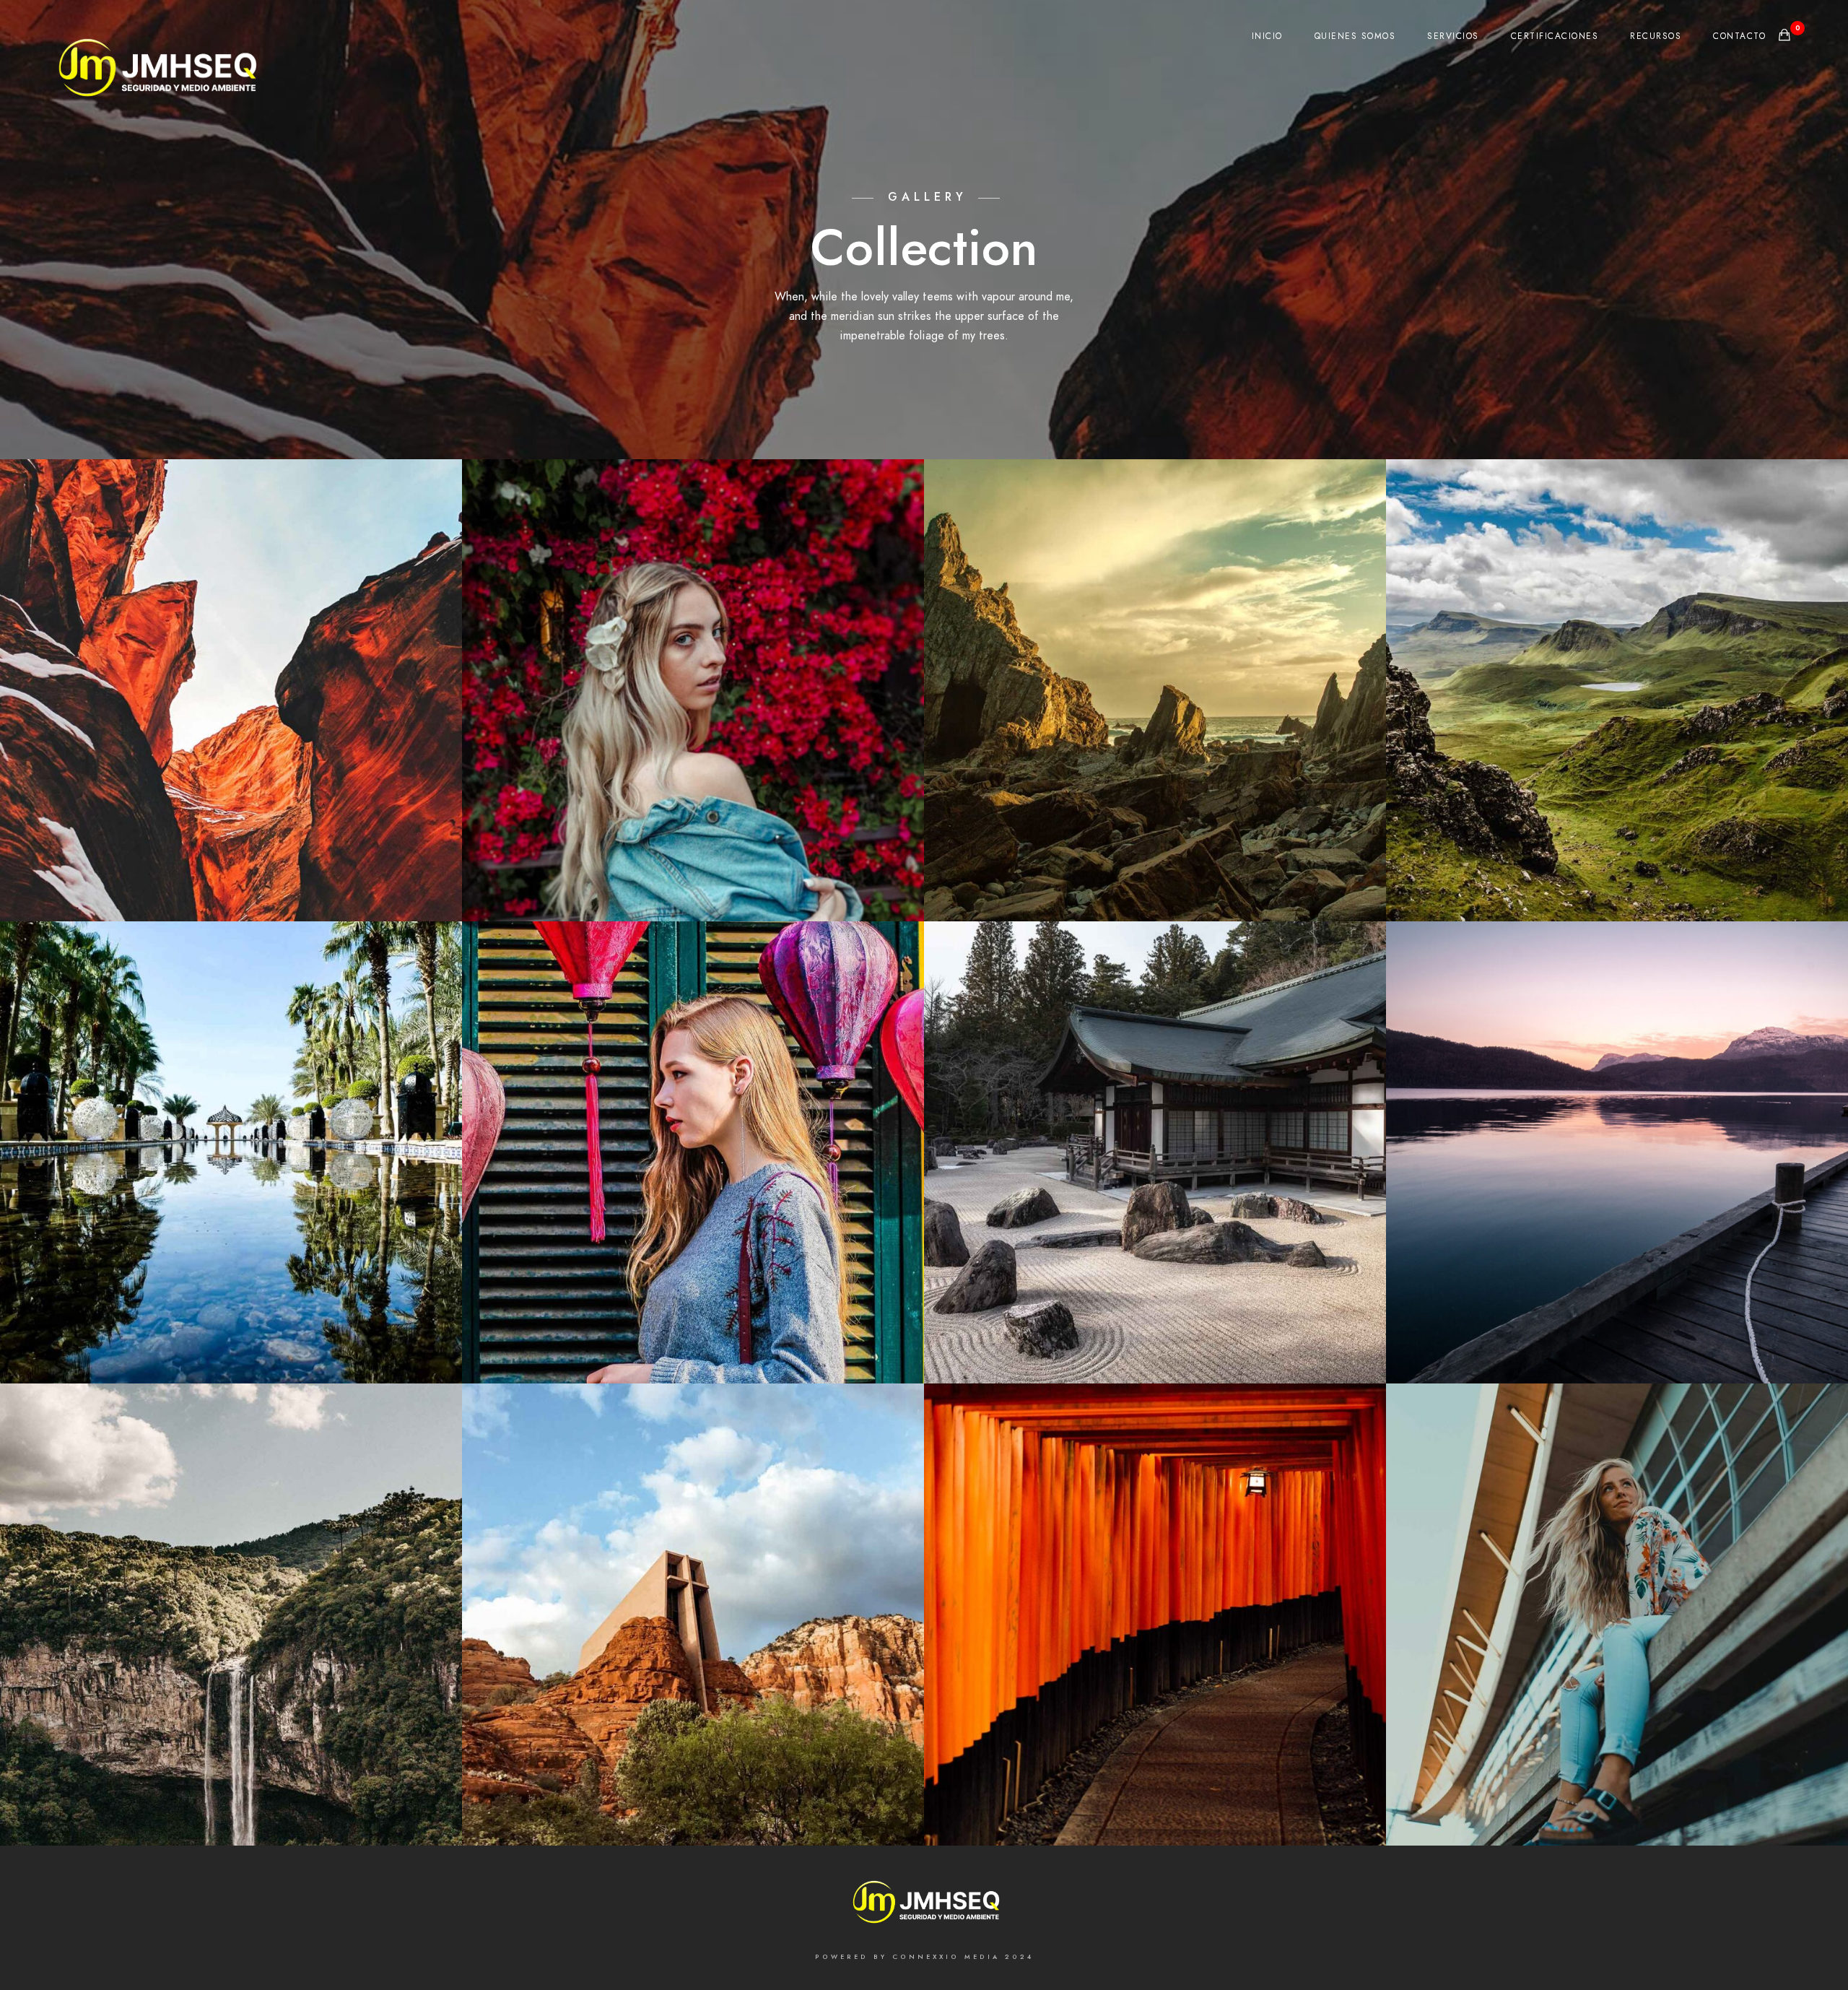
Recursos (1656, 36)
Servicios (1453, 36)
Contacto (1739, 36)
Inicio (1267, 36)
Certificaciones (1555, 36)
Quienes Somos (1355, 36)
